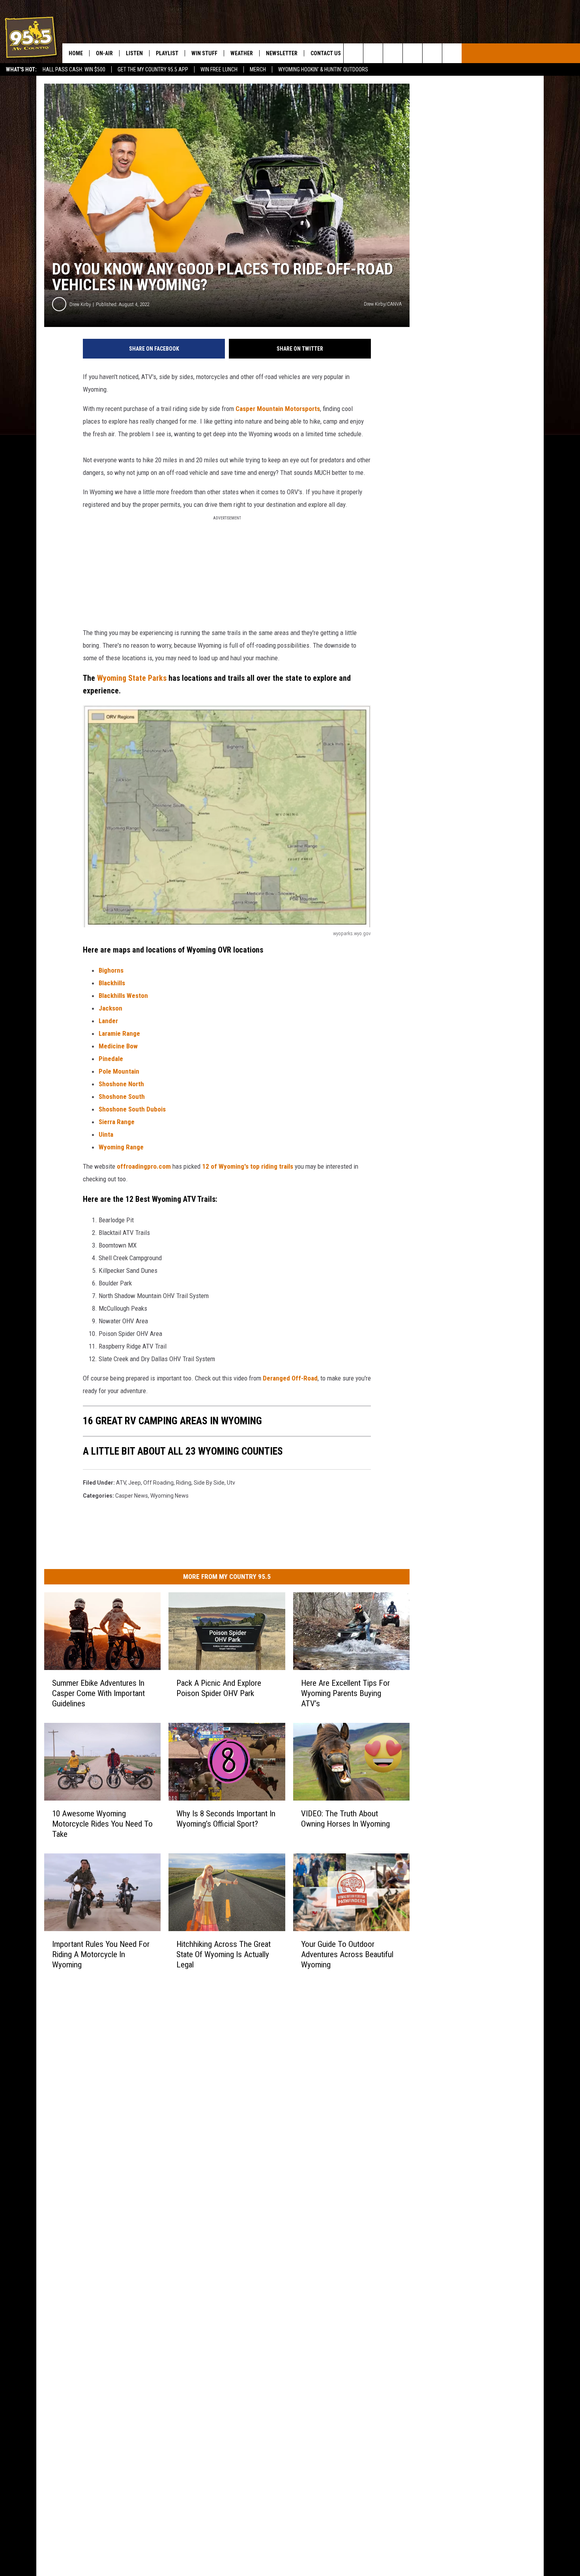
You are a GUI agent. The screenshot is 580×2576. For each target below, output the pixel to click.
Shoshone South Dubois (132, 1109)
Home (76, 53)
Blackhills (112, 983)
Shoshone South (122, 1097)
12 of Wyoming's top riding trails (248, 1166)
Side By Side (209, 1483)
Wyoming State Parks (132, 678)
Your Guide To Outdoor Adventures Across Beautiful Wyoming (347, 1954)
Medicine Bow (118, 1046)
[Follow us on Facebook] (393, 53)
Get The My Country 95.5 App (153, 69)
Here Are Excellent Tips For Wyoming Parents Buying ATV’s (345, 1693)
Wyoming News (169, 1496)
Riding (184, 1483)
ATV (121, 1483)
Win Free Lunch (219, 69)
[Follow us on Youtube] (452, 53)
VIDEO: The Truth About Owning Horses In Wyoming (345, 1818)
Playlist (167, 53)
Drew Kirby (80, 304)
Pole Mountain (119, 1071)
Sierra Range (117, 1122)
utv (231, 1483)
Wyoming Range (121, 1147)
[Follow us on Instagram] (413, 53)
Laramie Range (119, 1033)
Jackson (110, 1008)
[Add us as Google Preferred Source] (373, 53)
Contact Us (326, 53)
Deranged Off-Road (290, 1378)
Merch (258, 69)
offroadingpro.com (144, 1166)
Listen (134, 53)
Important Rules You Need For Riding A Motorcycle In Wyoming (101, 1954)
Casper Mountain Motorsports (278, 409)
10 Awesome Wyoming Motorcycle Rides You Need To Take (102, 1823)
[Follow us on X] (432, 53)
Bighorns (111, 970)
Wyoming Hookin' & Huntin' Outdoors (323, 69)
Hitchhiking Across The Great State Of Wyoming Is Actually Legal (224, 1954)
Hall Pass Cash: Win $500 (74, 69)
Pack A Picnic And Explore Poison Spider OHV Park (219, 1688)
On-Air (104, 53)
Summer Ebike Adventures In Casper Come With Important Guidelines (98, 1693)
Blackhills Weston (123, 996)
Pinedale (111, 1059)
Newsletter (282, 53)
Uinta (106, 1134)
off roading (158, 1483)
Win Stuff (204, 53)
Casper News (132, 1496)
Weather (242, 53)
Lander (108, 1021)
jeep (135, 1483)
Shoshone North (121, 1084)
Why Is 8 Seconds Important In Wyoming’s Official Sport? (226, 1818)
